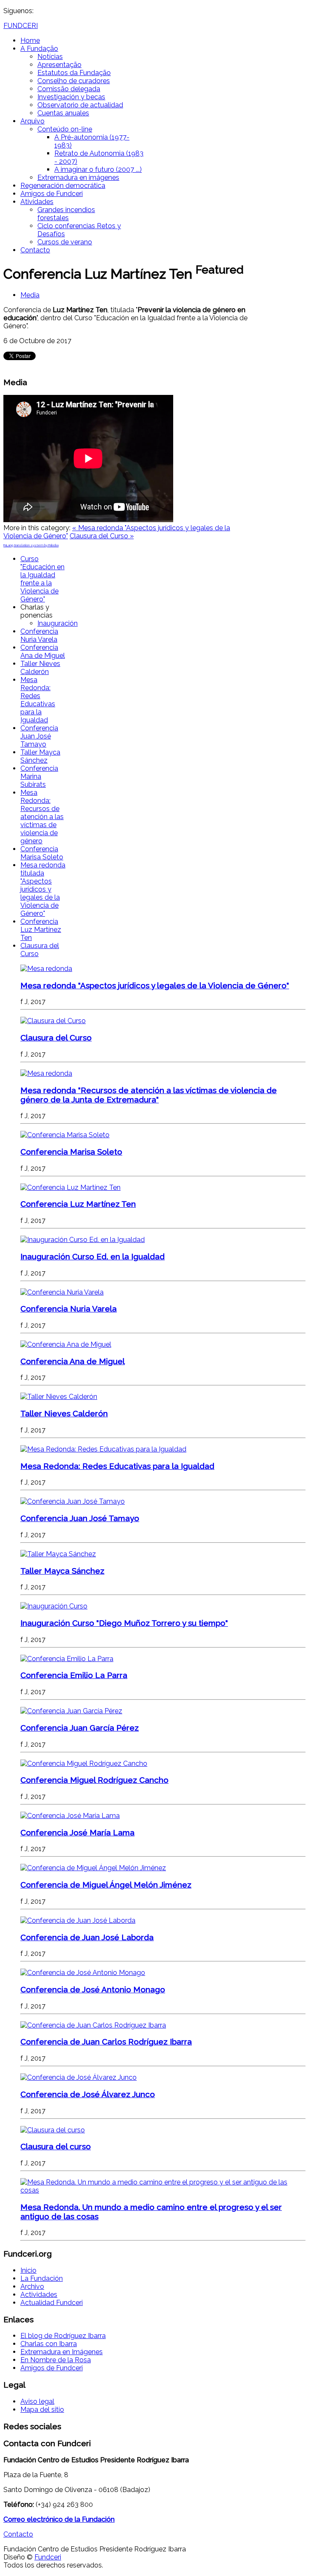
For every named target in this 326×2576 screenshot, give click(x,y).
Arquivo (32, 121)
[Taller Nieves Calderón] (59, 1397)
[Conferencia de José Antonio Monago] (83, 1973)
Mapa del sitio (42, 2410)
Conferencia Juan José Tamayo (39, 736)
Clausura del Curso (56, 1038)
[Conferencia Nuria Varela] (62, 1292)
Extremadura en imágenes (78, 178)
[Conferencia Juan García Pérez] (71, 1711)
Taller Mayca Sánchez (40, 756)
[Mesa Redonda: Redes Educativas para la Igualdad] (103, 1449)
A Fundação (39, 49)
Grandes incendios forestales (66, 214)
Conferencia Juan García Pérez (80, 1728)
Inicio (28, 2270)
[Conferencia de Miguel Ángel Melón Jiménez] (93, 1868)
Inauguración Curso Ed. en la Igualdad (93, 1256)
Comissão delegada (69, 89)
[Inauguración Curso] (54, 1606)
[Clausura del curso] (53, 2130)
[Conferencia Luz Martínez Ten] (70, 1187)
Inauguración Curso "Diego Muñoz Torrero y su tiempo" (124, 1623)
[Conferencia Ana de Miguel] (66, 1344)
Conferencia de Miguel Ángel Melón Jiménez (106, 1885)
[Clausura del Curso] (53, 1021)
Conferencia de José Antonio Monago (93, 1989)
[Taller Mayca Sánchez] (58, 1554)
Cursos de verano (65, 242)
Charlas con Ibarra (49, 2344)
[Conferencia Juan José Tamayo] (73, 1501)
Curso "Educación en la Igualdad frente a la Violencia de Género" (42, 579)
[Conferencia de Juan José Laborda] (78, 1920)
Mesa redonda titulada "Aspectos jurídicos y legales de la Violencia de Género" (43, 889)
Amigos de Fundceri (52, 194)
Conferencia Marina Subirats (39, 776)
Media (30, 295)
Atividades (37, 202)
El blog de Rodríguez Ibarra (63, 2336)
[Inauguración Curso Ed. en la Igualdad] (83, 1240)
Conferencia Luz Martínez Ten (41, 930)
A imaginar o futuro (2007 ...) (98, 169)
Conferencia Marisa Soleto (42, 853)
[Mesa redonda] (46, 969)
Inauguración (58, 623)
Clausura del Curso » (102, 536)
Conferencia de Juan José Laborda (87, 1937)
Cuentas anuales (63, 113)
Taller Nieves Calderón (40, 668)
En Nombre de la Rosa (56, 2360)
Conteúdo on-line (65, 129)
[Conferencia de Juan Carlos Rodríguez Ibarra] (93, 2025)
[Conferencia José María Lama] (70, 1816)
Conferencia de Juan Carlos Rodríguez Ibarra (106, 2042)
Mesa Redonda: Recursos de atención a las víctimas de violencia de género (42, 817)
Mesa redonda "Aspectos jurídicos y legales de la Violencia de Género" (155, 985)
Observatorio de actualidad (80, 105)
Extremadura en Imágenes (62, 2352)
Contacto (35, 250)
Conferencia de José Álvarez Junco (88, 2094)
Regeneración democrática (63, 186)
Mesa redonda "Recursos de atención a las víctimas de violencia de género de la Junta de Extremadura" (149, 1095)
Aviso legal (37, 2401)
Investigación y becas (71, 97)
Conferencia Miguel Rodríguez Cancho (94, 1780)
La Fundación (42, 2278)
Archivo (32, 2287)
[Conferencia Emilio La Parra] (67, 1659)
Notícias (50, 57)
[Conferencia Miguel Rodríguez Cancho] (84, 1763)
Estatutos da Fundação (74, 73)
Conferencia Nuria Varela (39, 635)
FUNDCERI (21, 26)
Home (30, 41)
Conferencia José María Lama (77, 1832)
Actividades (39, 2295)
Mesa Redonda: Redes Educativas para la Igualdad (38, 700)
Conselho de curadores (74, 81)
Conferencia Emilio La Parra (74, 1675)
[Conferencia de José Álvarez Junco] (79, 2077)
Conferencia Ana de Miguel (43, 652)
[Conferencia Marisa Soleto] (65, 1135)
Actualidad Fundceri (52, 2303)
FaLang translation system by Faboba (31, 545)
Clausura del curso (56, 2146)
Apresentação (59, 65)
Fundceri (48, 2557)
